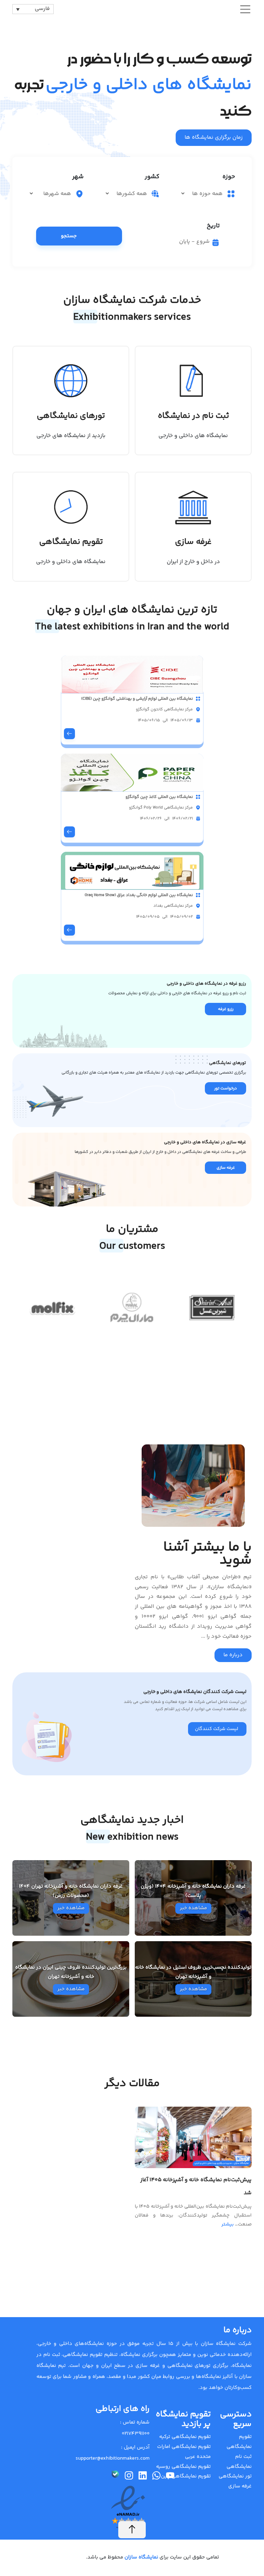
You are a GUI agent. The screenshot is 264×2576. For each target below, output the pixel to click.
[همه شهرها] (51, 194)
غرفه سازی (240, 2486)
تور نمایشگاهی (235, 2476)
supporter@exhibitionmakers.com (113, 2458)
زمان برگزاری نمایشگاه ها (214, 138)
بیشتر (228, 2224)
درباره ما (233, 1655)
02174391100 (136, 2434)
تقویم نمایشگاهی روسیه (183, 2467)
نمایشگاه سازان (141, 2557)
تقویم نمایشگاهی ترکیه (185, 2437)
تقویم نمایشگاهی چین (186, 2476)
